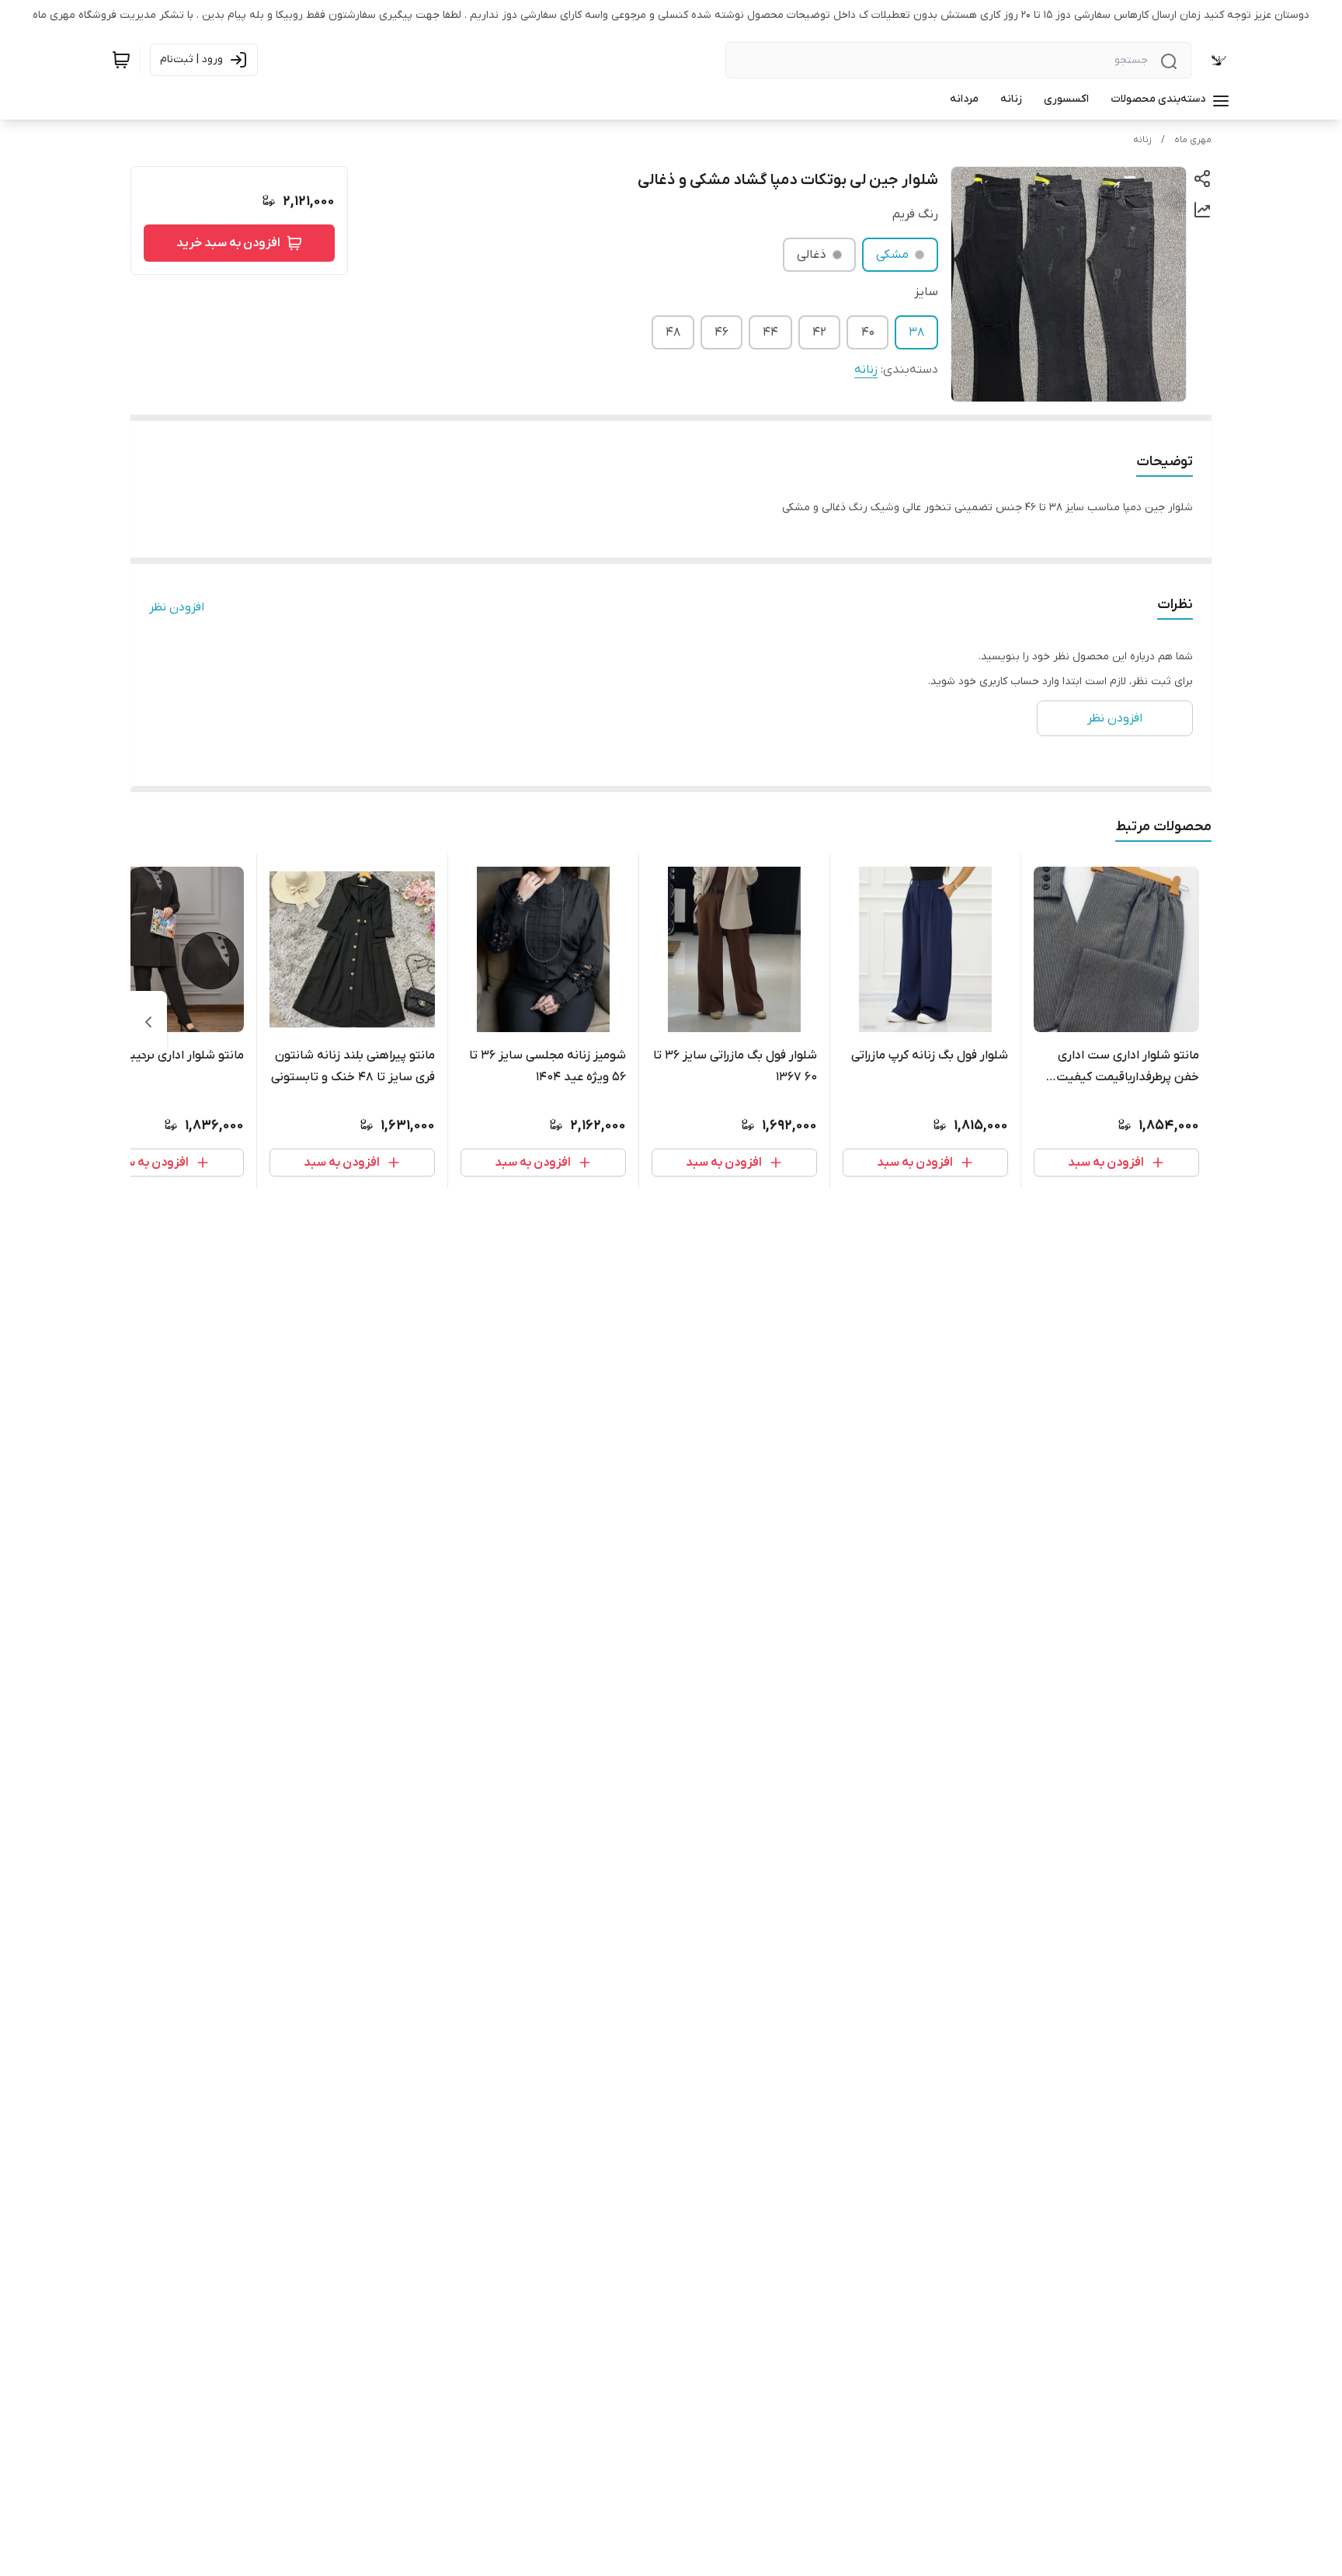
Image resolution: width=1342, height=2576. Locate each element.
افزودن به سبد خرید (228, 243)
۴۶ (721, 332)
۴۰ (868, 332)
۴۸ (673, 332)
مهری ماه (1193, 140)
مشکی (892, 255)
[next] (148, 1022)
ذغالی (812, 255)
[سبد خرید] (121, 60)
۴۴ (770, 332)
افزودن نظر (177, 607)
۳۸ (916, 332)
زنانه (1142, 140)
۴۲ (819, 332)
